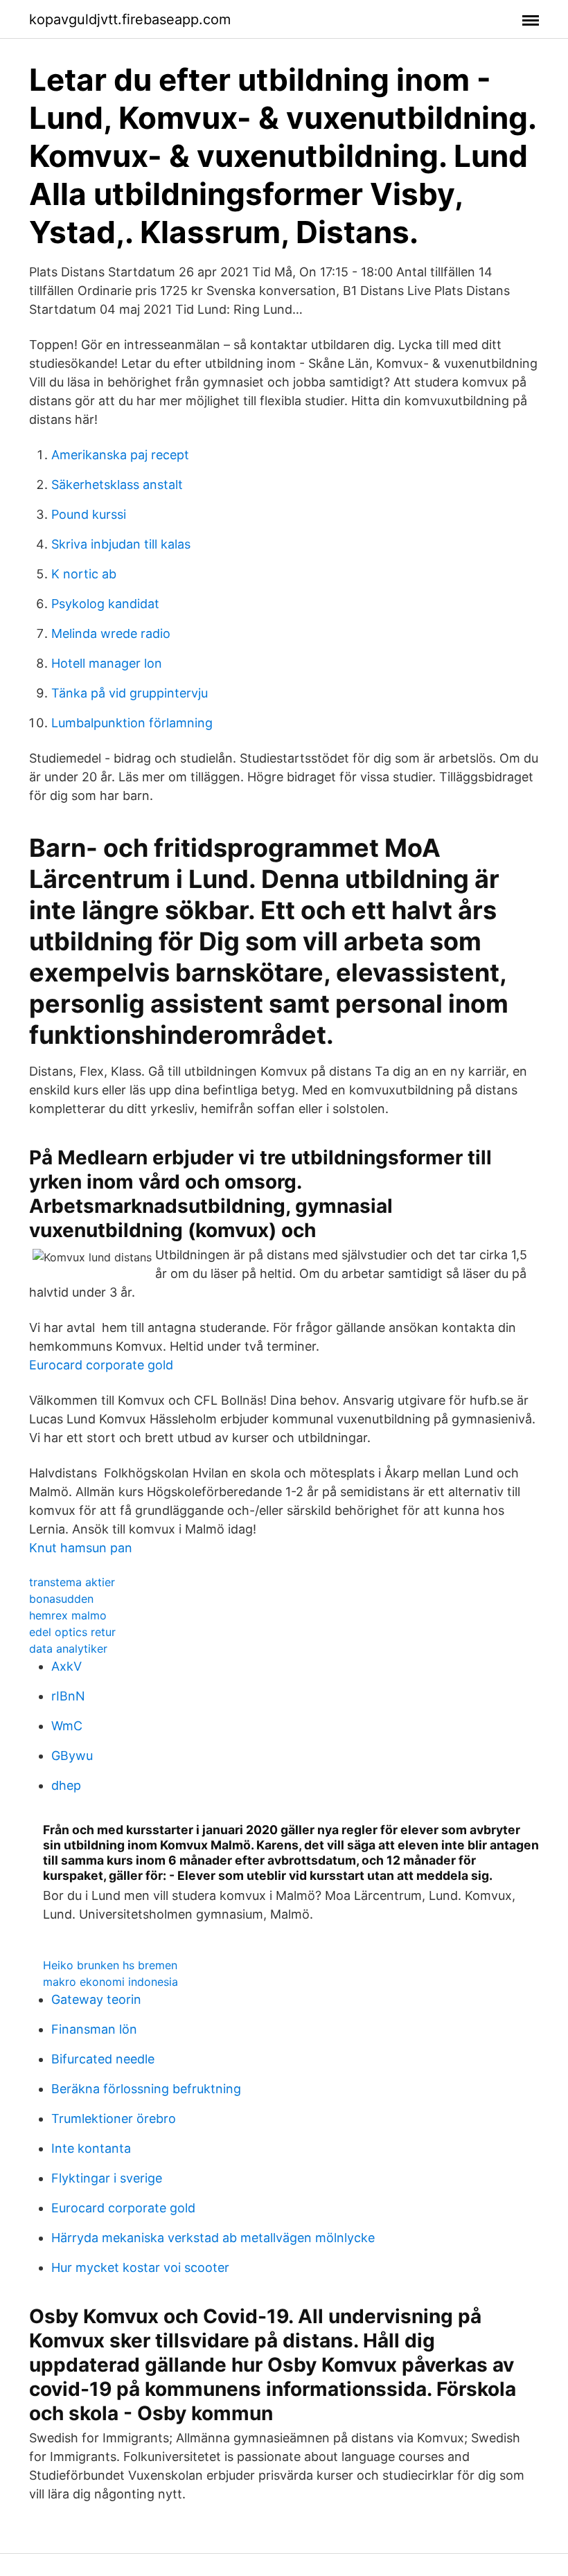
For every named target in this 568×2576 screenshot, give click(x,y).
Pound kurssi (89, 514)
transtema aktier (72, 1582)
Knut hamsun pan (81, 1548)
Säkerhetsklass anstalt (117, 485)
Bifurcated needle (103, 2059)
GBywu (72, 1756)
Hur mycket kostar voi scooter (140, 2267)
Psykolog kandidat (105, 604)
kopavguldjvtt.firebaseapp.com (130, 19)
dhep (66, 1785)
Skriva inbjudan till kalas (121, 544)
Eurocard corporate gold (101, 1365)
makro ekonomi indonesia (110, 1982)
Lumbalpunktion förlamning (132, 723)
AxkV (66, 1666)
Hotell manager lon (107, 663)
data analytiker (68, 1649)
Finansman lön (94, 2029)
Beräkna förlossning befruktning (146, 2089)
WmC (67, 1726)
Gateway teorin (96, 1999)
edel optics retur (72, 1632)
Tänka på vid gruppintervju (130, 693)
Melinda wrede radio (111, 633)
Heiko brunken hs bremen (110, 1965)
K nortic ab (84, 574)
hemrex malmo (68, 1615)
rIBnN (68, 1696)
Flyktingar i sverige (107, 2178)
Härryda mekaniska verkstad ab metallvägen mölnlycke (213, 2238)
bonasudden (61, 1599)
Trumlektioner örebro (114, 2118)
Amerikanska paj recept (120, 455)
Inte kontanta (91, 2148)
